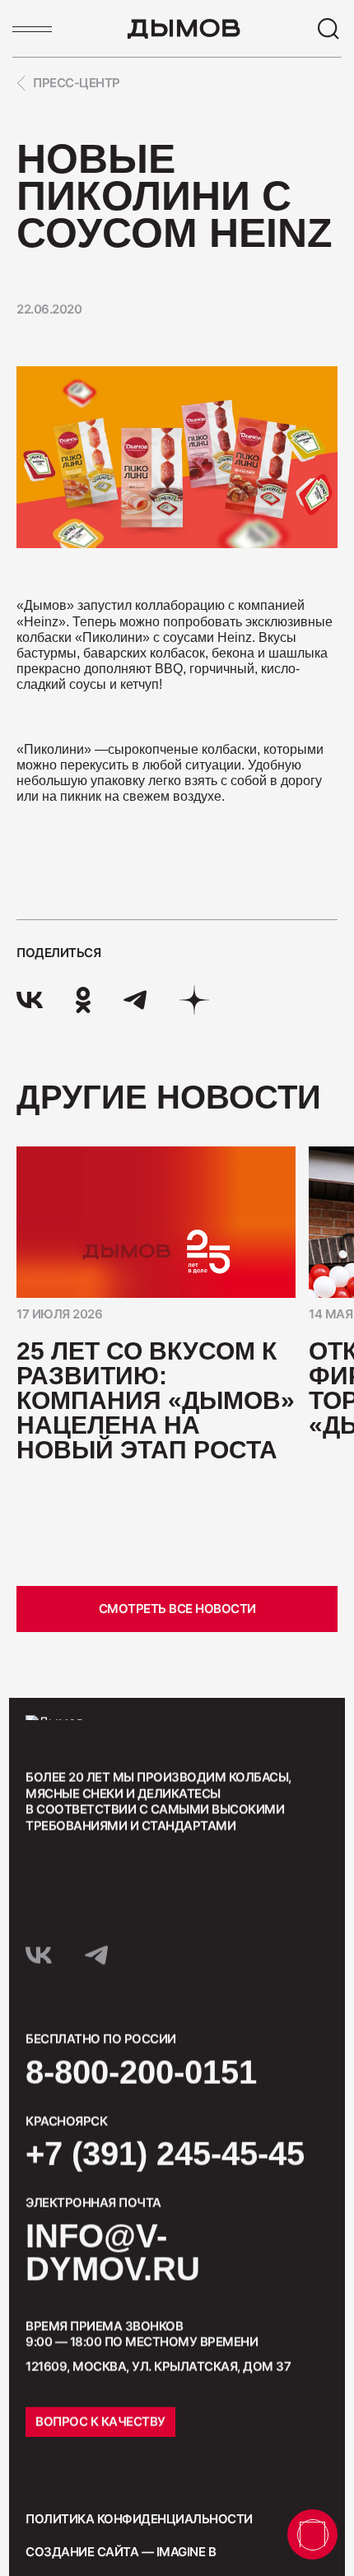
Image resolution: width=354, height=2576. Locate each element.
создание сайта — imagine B (121, 2552)
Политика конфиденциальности (139, 2519)
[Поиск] (328, 29)
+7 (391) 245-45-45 (165, 2154)
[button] (132, 1595)
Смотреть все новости (177, 1609)
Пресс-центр (77, 83)
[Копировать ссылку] (194, 1000)
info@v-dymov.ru (113, 2253)
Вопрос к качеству (100, 2422)
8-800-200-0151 (141, 2072)
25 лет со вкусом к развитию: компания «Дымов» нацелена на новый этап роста (156, 1400)
